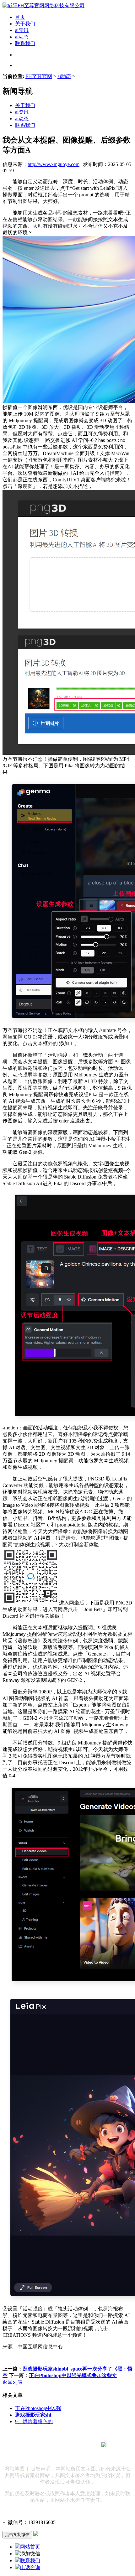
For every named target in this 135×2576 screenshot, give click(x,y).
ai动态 (22, 37)
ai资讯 (22, 30)
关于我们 (25, 24)
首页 (20, 17)
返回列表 (13, 2382)
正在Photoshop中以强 (38, 2408)
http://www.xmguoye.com (54, 164)
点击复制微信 (17, 2535)
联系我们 (25, 43)
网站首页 (30, 2547)
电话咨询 (30, 2567)
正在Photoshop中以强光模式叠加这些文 (73, 2375)
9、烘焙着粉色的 (34, 2421)
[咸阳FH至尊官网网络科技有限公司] (43, 5)
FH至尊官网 (39, 76)
